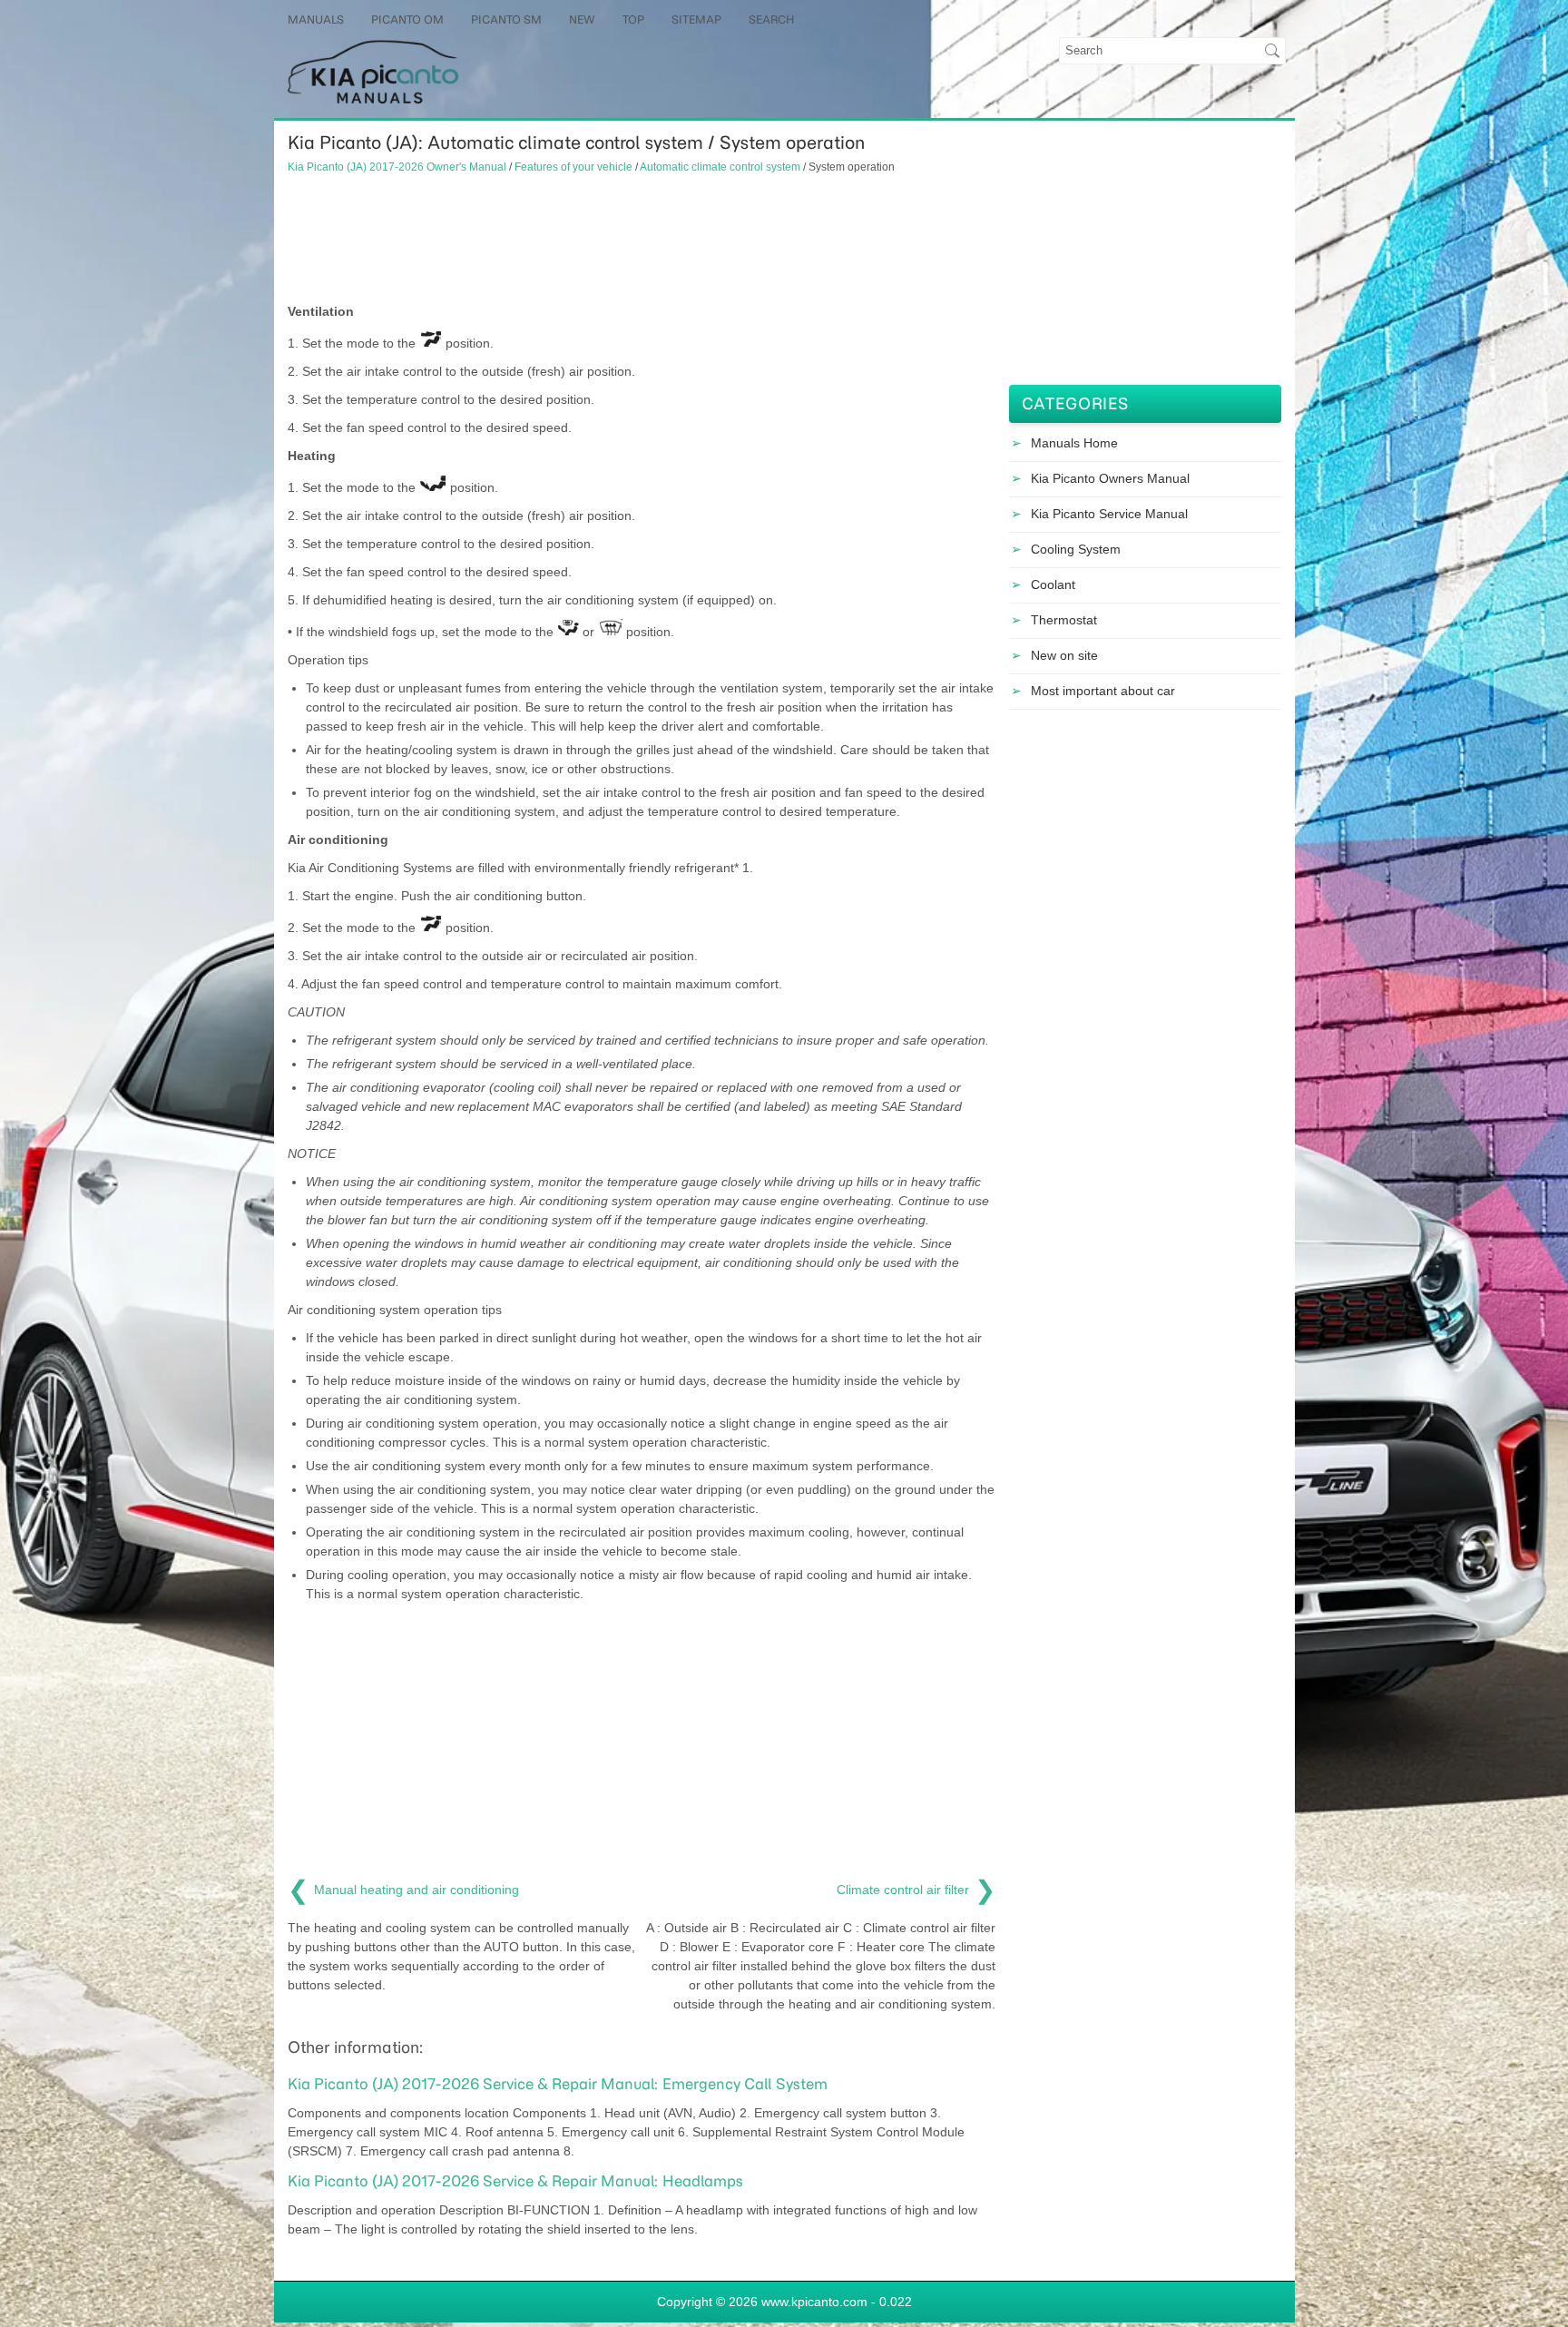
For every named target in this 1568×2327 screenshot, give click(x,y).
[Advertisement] (642, 239)
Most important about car (1103, 691)
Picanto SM (506, 20)
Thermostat (1064, 620)
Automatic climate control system (720, 167)
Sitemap (696, 20)
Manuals (316, 20)
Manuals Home (1074, 443)
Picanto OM (407, 20)
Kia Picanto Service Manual (1109, 514)
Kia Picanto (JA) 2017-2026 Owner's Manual (397, 167)
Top (633, 20)
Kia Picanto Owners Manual (1110, 478)
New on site (1064, 655)
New (582, 20)
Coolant (1053, 584)
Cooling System (1076, 549)
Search (771, 20)
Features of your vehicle (573, 167)
